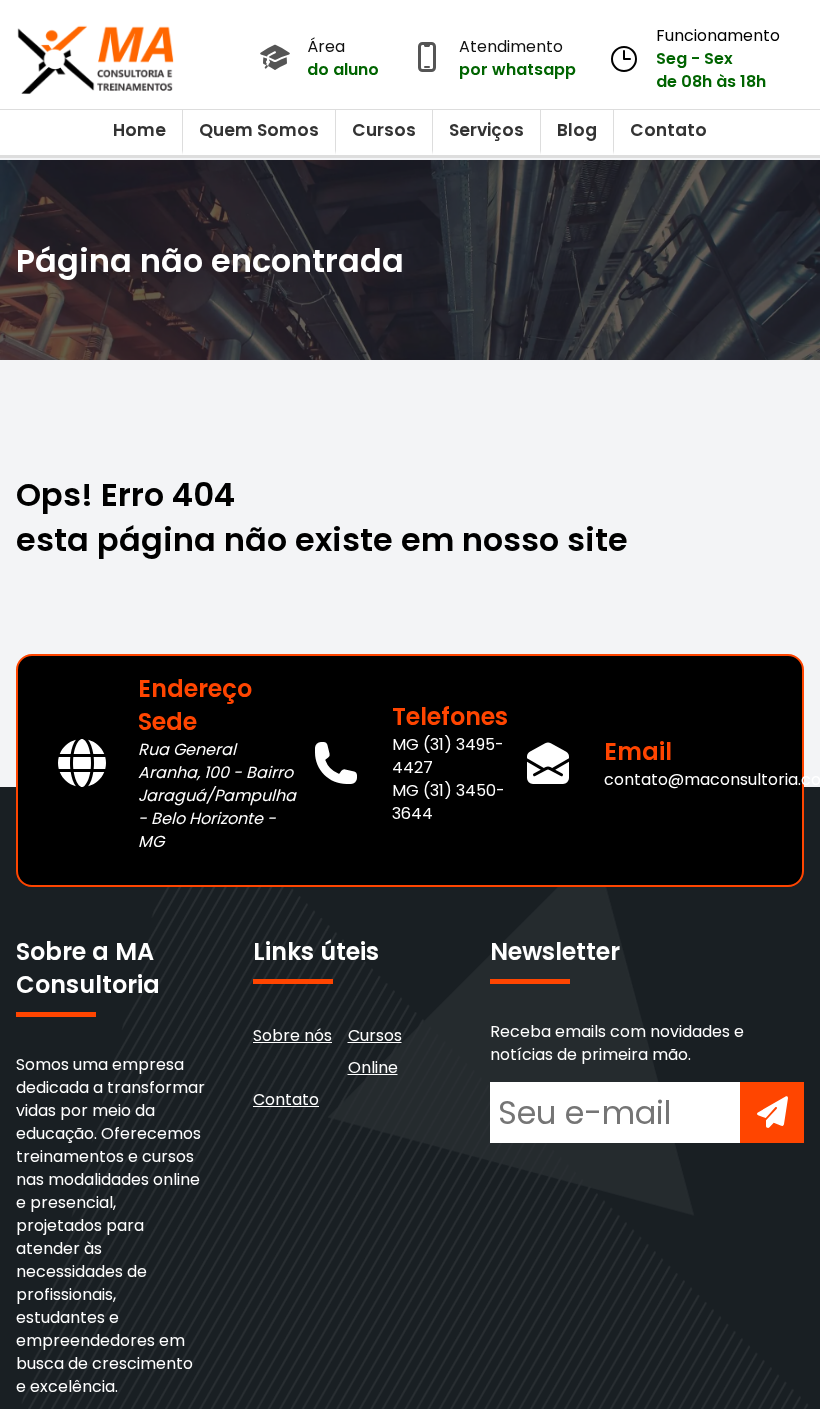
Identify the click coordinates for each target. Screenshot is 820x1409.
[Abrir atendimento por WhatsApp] (427, 59)
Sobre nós (292, 1035)
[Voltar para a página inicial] (96, 55)
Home (139, 130)
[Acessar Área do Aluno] (275, 59)
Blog (577, 130)
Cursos (384, 130)
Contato (668, 130)
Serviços (486, 130)
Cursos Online (375, 1051)
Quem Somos (259, 130)
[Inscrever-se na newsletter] (772, 1112)
